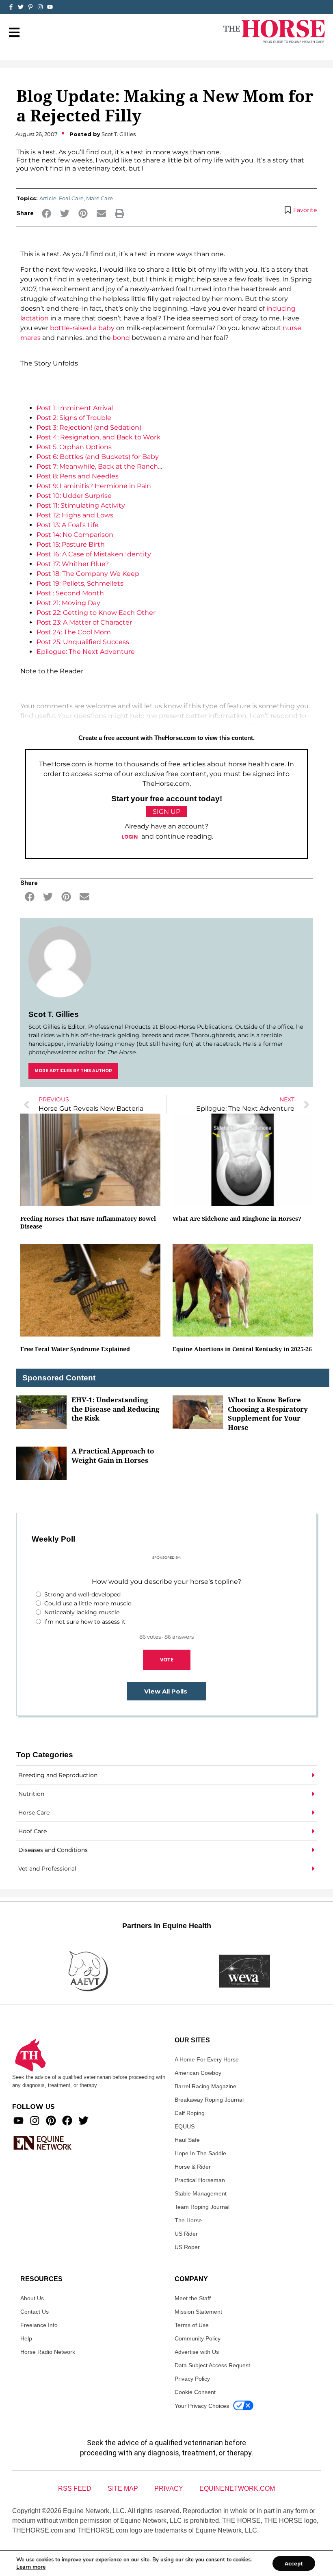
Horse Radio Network (48, 2352)
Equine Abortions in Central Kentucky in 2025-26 (242, 1349)
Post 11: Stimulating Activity (81, 505)
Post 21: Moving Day (68, 603)
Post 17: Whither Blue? (73, 564)
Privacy (169, 2488)
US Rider (186, 2234)
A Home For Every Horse (207, 2059)
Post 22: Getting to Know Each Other (96, 613)
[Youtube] (18, 2121)
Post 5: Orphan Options (74, 447)
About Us (32, 2298)
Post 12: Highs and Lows (75, 515)
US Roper (187, 2247)
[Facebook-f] (11, 7)
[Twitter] (21, 7)
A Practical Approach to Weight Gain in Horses (113, 1456)
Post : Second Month (70, 593)
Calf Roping (190, 2113)
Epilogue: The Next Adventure (86, 652)
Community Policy (198, 2338)
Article (48, 198)
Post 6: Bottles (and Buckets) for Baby (98, 457)
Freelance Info (39, 2325)
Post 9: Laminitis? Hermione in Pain (94, 486)
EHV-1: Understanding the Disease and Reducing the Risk (116, 1409)
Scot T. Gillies (54, 1014)
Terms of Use (192, 2325)
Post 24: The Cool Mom (74, 632)
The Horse (188, 2220)
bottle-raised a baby (82, 328)
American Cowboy (198, 2073)
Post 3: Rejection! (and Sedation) (89, 427)
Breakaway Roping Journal (209, 2100)
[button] (46, 213)
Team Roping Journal (202, 2207)
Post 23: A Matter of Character (84, 622)
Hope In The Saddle (200, 2153)
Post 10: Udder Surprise (74, 496)
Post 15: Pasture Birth (71, 544)
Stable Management (201, 2193)
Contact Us (35, 2312)
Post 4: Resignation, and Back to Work (98, 437)
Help (26, 2338)
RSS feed (75, 2488)
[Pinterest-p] (30, 7)
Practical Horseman (200, 2180)
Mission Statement (198, 2312)
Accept (294, 2563)
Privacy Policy (192, 2379)
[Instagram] (40, 7)
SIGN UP (166, 812)
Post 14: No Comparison (75, 535)
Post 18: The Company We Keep (88, 574)
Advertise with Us (197, 2352)
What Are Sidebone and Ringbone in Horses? (237, 1219)
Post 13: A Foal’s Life (68, 525)
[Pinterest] (51, 2121)
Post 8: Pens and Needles (78, 476)
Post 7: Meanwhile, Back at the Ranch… (99, 466)
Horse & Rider (193, 2167)
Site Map (123, 2488)
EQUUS (185, 2126)
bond (121, 338)
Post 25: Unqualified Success (83, 642)
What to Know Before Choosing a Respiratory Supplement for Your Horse (268, 1413)
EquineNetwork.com (237, 2488)
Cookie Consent (195, 2392)
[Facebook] (67, 2121)
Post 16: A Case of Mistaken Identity (94, 554)
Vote (167, 1659)
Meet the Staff (193, 2298)
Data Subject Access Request (212, 2365)
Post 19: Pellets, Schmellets (80, 583)
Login (130, 837)
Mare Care (99, 198)
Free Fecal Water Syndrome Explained (75, 1349)
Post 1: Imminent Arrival (75, 408)
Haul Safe (187, 2140)
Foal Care (71, 198)
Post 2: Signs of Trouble (74, 418)
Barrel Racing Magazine (205, 2086)
